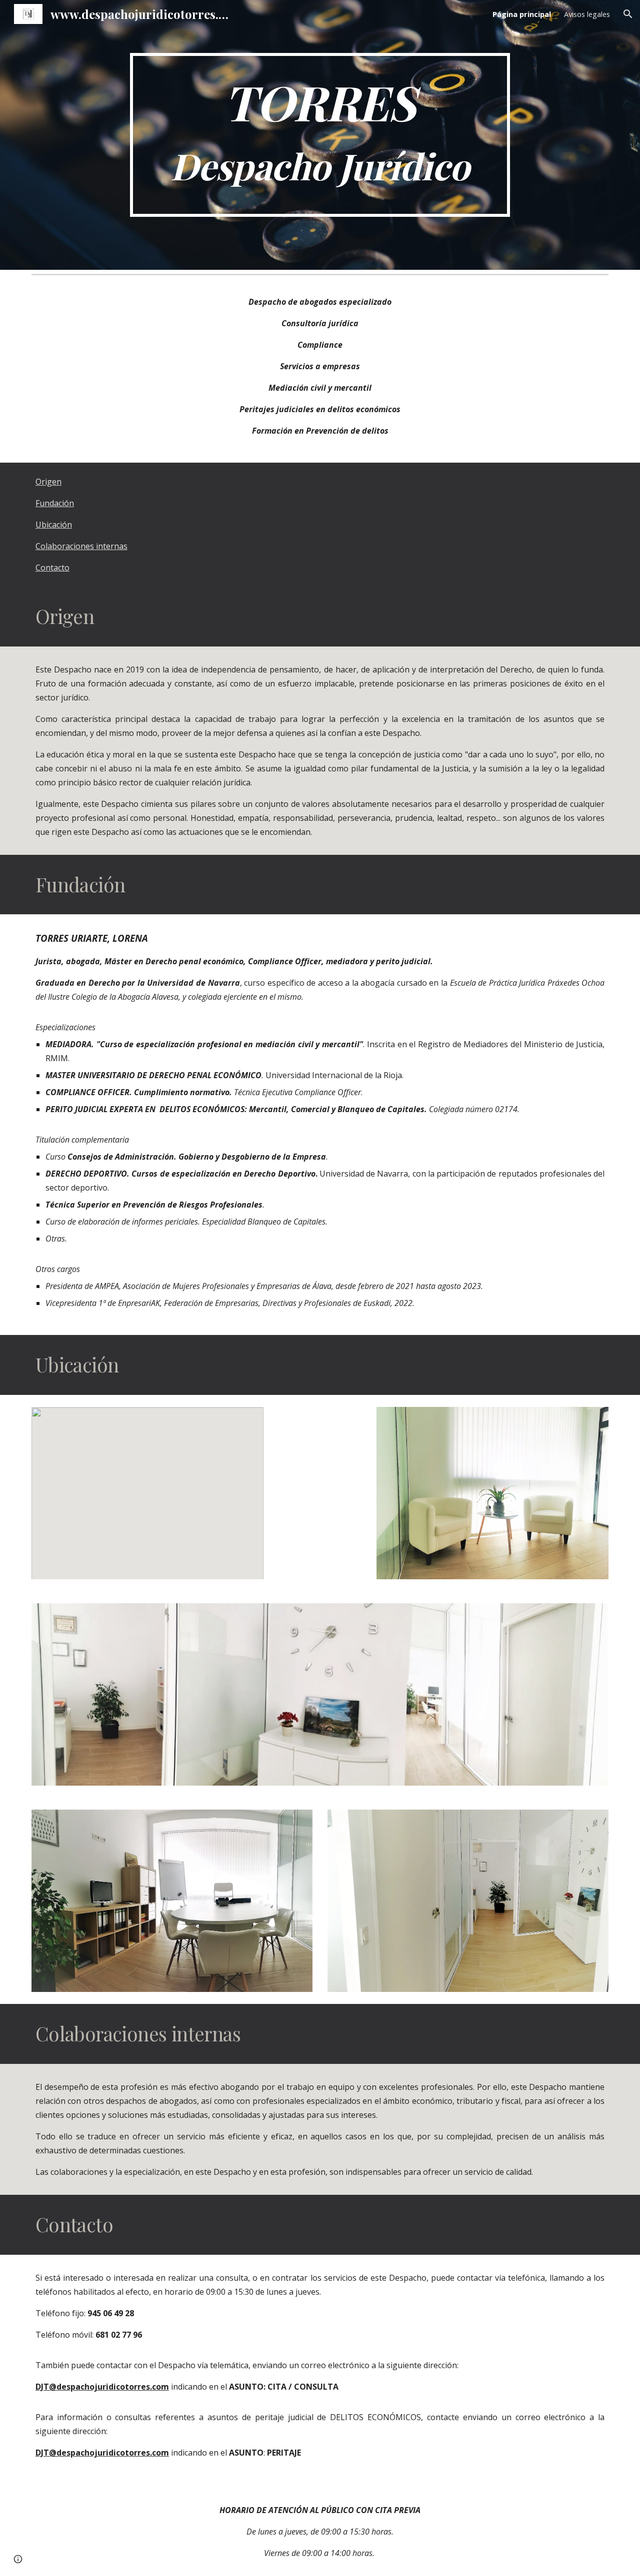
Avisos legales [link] (587, 14)
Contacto (52, 568)
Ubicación (54, 525)
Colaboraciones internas (81, 546)
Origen (48, 482)
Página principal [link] (522, 14)
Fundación (55, 503)
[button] (628, 14)
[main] (320, 135)
